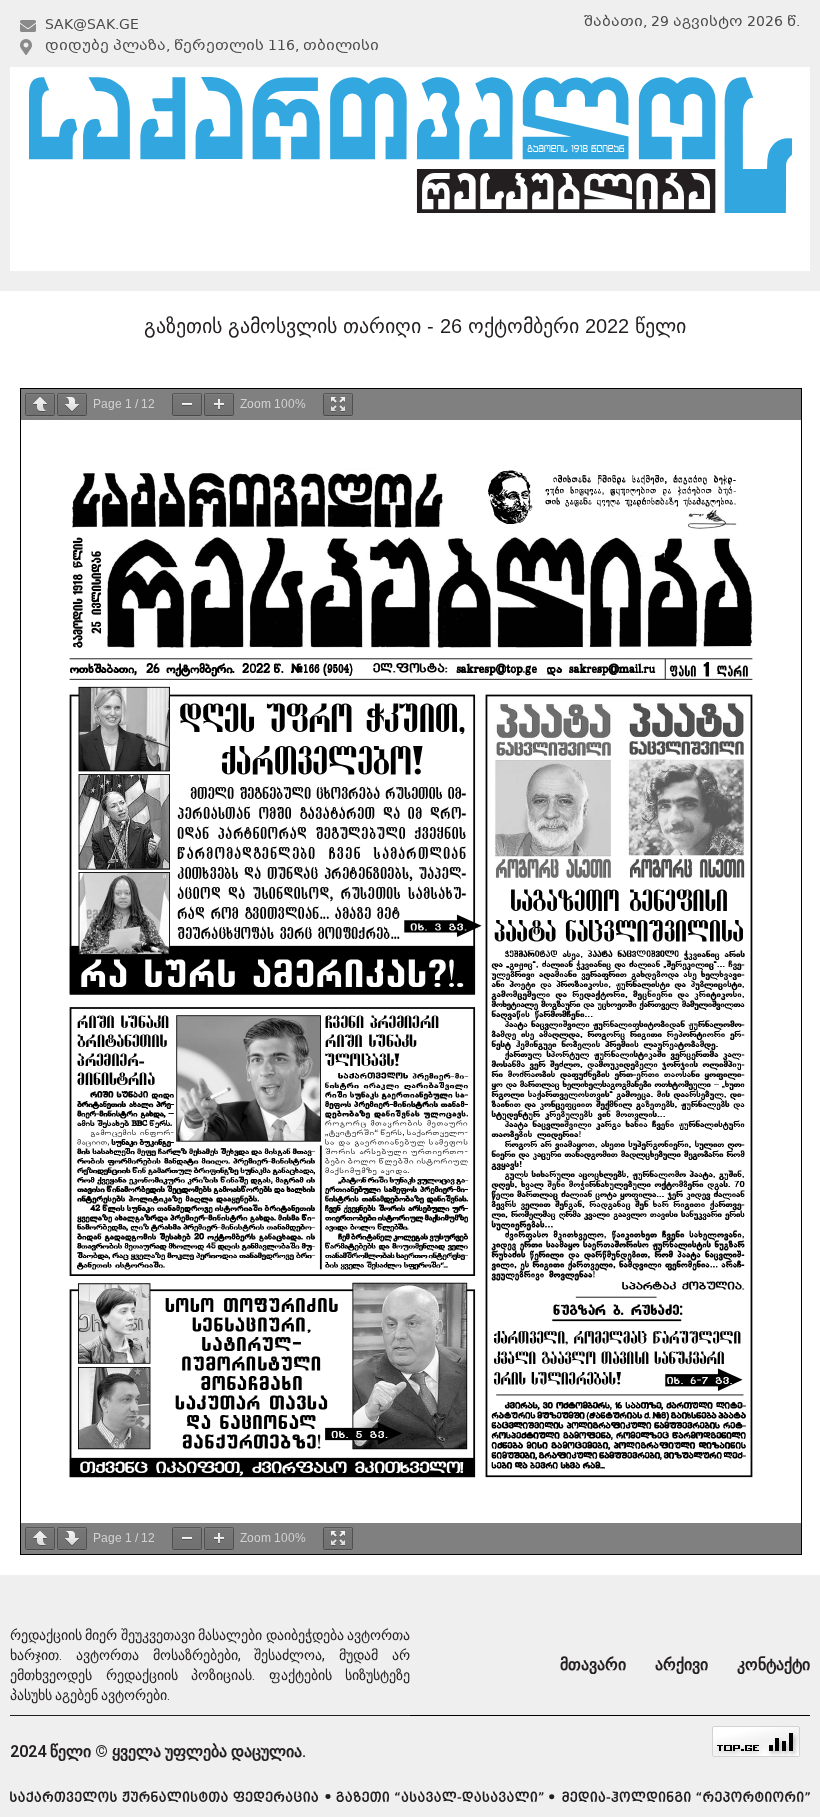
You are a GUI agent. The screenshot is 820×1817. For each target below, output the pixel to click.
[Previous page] (40, 404)
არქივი (406, 246)
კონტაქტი (686, 246)
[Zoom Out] (187, 404)
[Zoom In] (219, 404)
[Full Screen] (338, 404)
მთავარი (129, 246)
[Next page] (72, 404)
